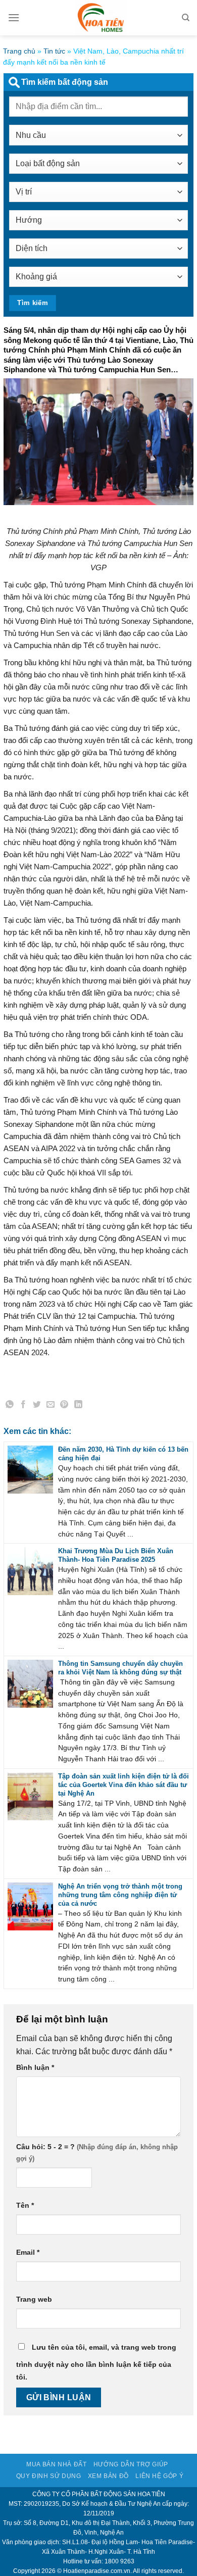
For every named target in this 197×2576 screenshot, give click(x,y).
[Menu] (14, 17)
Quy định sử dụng (49, 2476)
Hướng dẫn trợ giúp (131, 2464)
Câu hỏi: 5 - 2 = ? (45, 2147)
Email (28, 2252)
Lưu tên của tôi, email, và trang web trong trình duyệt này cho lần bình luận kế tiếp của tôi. (96, 2362)
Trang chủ (19, 51)
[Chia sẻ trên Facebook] (23, 1406)
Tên (25, 2205)
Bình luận (35, 2067)
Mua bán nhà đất (56, 2464)
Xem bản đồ (108, 2476)
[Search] (186, 18)
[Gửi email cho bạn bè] (51, 1406)
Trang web (34, 2299)
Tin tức (54, 51)
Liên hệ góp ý (159, 2476)
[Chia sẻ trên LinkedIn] (78, 1406)
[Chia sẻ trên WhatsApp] (10, 1406)
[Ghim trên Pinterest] (65, 1406)
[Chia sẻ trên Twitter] (37, 1406)
